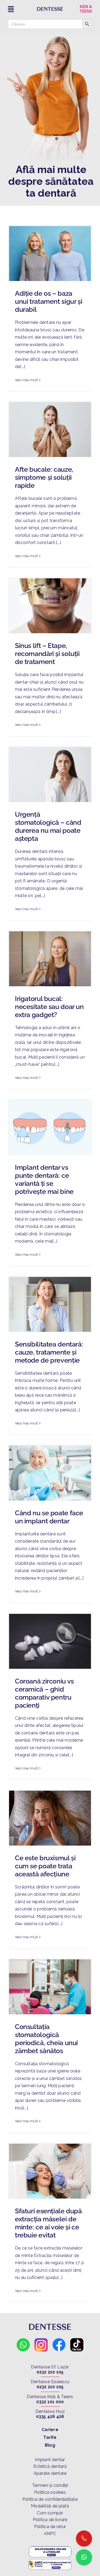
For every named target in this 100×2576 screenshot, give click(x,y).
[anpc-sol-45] (50, 2547)
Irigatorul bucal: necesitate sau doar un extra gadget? (49, 1007)
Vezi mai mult (26, 380)
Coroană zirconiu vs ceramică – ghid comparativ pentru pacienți (44, 1693)
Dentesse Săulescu (50, 2382)
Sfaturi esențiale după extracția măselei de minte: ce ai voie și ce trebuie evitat (48, 2223)
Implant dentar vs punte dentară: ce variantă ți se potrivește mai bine (44, 1179)
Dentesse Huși (50, 2411)
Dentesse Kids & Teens (50, 2397)
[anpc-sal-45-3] (50, 2560)
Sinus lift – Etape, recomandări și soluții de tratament (47, 654)
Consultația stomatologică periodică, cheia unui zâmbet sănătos (46, 2039)
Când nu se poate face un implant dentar (49, 1517)
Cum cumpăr (50, 2513)
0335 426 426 (50, 2416)
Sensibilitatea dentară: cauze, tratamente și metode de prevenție (49, 1352)
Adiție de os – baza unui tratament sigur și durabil (49, 301)
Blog (50, 2445)
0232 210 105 (50, 2372)
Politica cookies (50, 2492)
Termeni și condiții (50, 2485)
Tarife (50, 2437)
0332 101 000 (50, 2402)
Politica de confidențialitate (50, 2499)
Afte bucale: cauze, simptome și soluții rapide (44, 477)
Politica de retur (50, 2527)
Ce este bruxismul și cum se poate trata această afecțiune (45, 1866)
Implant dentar (50, 2460)
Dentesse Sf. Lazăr (50, 2367)
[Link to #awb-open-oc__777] (19, 9)
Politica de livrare (50, 2520)
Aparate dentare (50, 2473)
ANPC (50, 2534)
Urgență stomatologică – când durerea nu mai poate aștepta (48, 826)
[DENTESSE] (50, 9)
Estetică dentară (50, 2466)
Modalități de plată (50, 2506)
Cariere (50, 2430)
